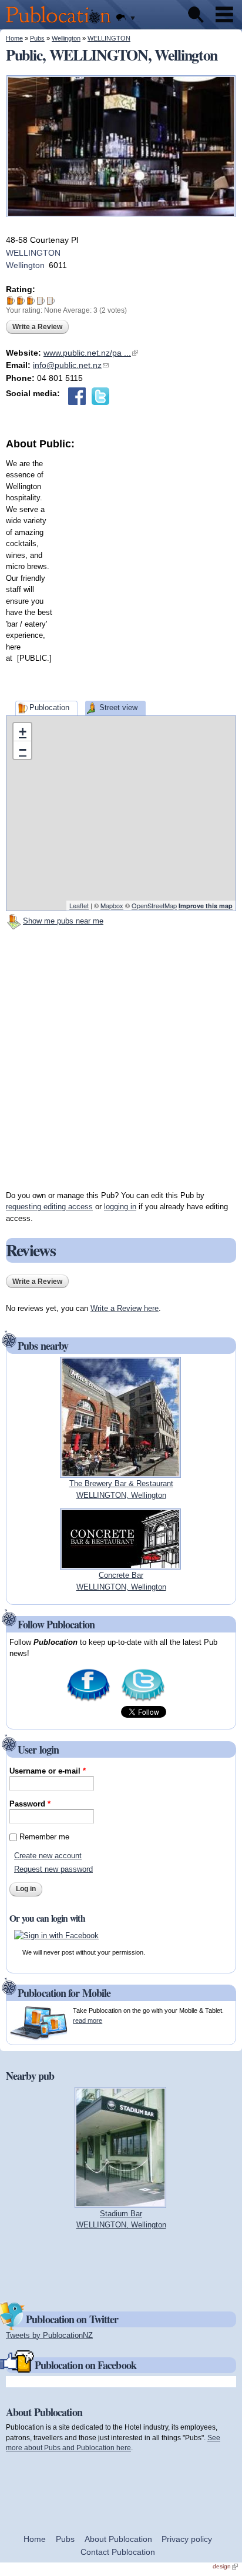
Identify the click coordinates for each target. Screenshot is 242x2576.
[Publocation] (61, 24)
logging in (120, 1207)
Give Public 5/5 (51, 301)
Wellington (66, 38)
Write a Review (37, 327)
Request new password (53, 1869)
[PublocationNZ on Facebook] (88, 1700)
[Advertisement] (121, 573)
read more (88, 2020)
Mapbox (112, 905)
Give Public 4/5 (41, 301)
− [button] (23, 750)
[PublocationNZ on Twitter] (143, 1700)
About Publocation (118, 2539)
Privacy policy (187, 2539)
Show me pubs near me (63, 921)
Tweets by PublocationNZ (49, 2335)
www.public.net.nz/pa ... (91, 353)
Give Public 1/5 (11, 301)
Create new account (48, 1856)
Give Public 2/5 (21, 301)
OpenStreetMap (154, 905)
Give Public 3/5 (31, 301)
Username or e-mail (48, 1771)
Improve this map (206, 906)
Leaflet (79, 905)
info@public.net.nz (71, 365)
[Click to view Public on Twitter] (100, 396)
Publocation (49, 707)
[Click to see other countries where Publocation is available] (125, 18)
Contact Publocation (118, 2552)
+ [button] (23, 732)
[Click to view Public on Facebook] (77, 396)
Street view (118, 707)
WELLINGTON (109, 38)
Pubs (37, 38)
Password (30, 1804)
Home (14, 38)
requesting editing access (49, 1207)
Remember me (44, 1837)
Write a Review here (125, 1308)
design (225, 2566)
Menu (224, 15)
